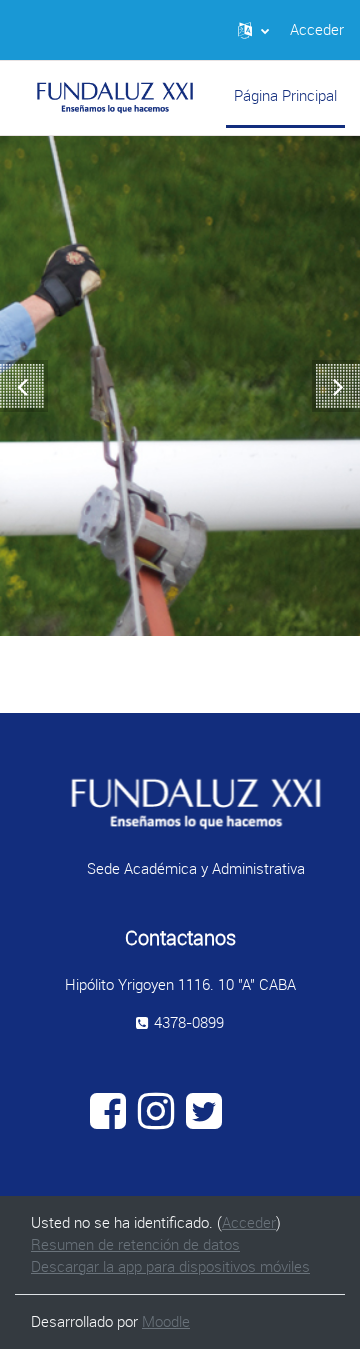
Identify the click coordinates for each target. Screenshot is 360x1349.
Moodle (166, 1321)
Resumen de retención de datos (135, 1244)
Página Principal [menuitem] (285, 95)
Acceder (317, 29)
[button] (253, 30)
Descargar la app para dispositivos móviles (170, 1266)
